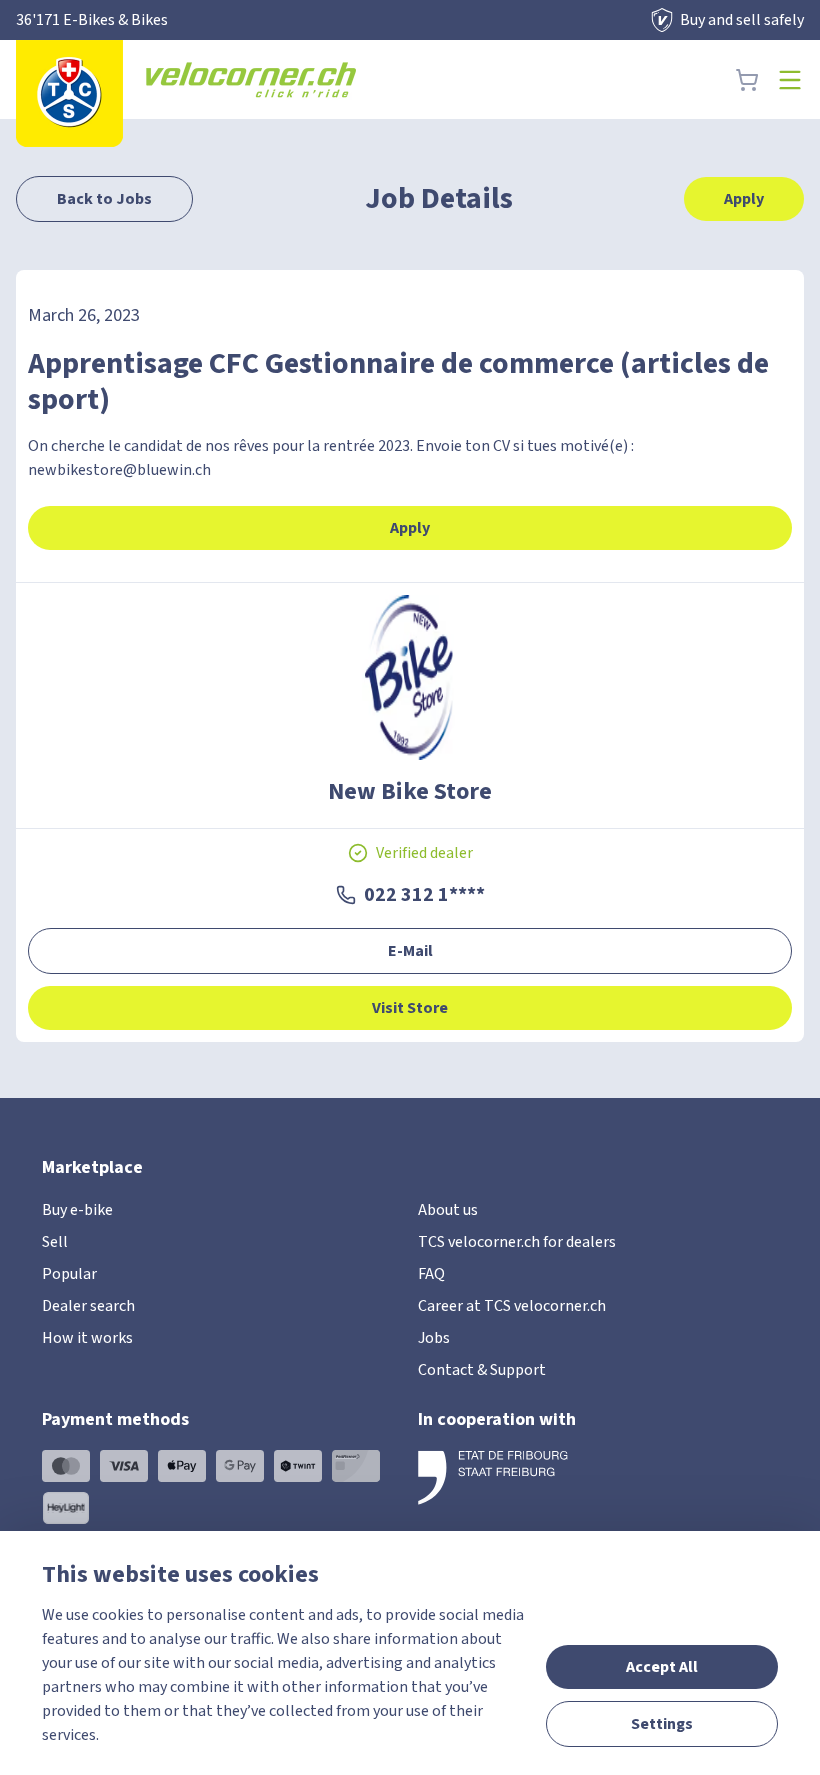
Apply (744, 199)
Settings (662, 1724)
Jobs (434, 1338)
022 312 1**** (424, 895)
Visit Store (410, 1008)
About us (448, 1210)
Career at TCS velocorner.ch (512, 1306)
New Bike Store (410, 792)
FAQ (431, 1274)
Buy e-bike (77, 1210)
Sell (55, 1242)
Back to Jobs (104, 199)
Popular (69, 1274)
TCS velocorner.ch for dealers (517, 1242)
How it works (87, 1338)
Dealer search (88, 1306)
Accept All (662, 1667)
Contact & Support (482, 1370)
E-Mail (410, 951)
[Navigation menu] (790, 80)
